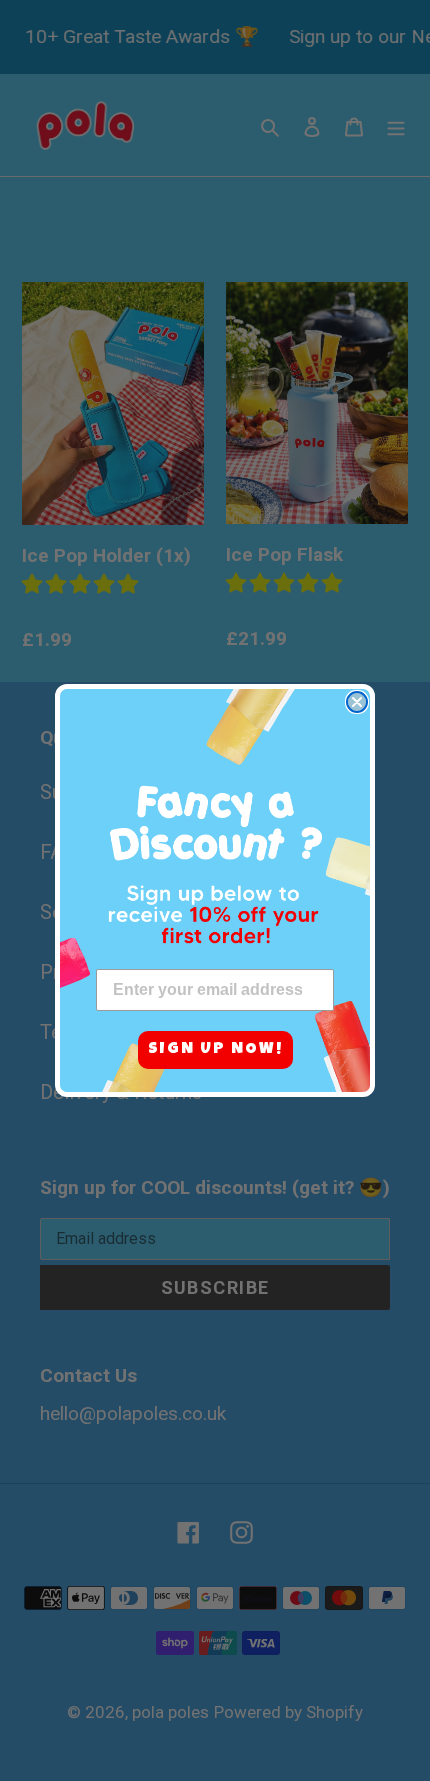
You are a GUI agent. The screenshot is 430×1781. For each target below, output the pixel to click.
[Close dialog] (357, 702)
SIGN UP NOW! (215, 1050)
